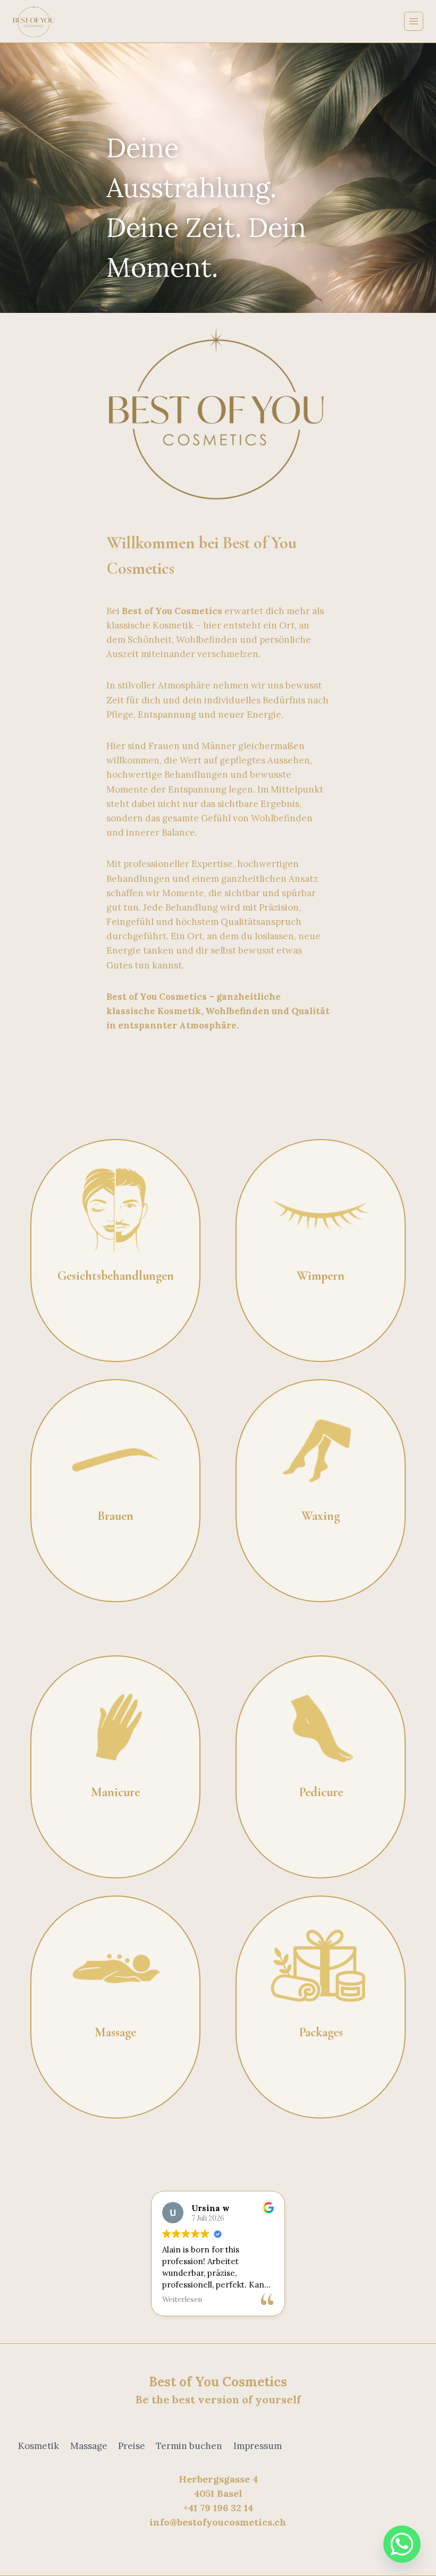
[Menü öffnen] (414, 21)
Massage (89, 2446)
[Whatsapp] (402, 2544)
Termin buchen (189, 2446)
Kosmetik (39, 2446)
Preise (132, 2446)
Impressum (258, 2446)
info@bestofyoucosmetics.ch (218, 2522)
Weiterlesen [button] (182, 2299)
